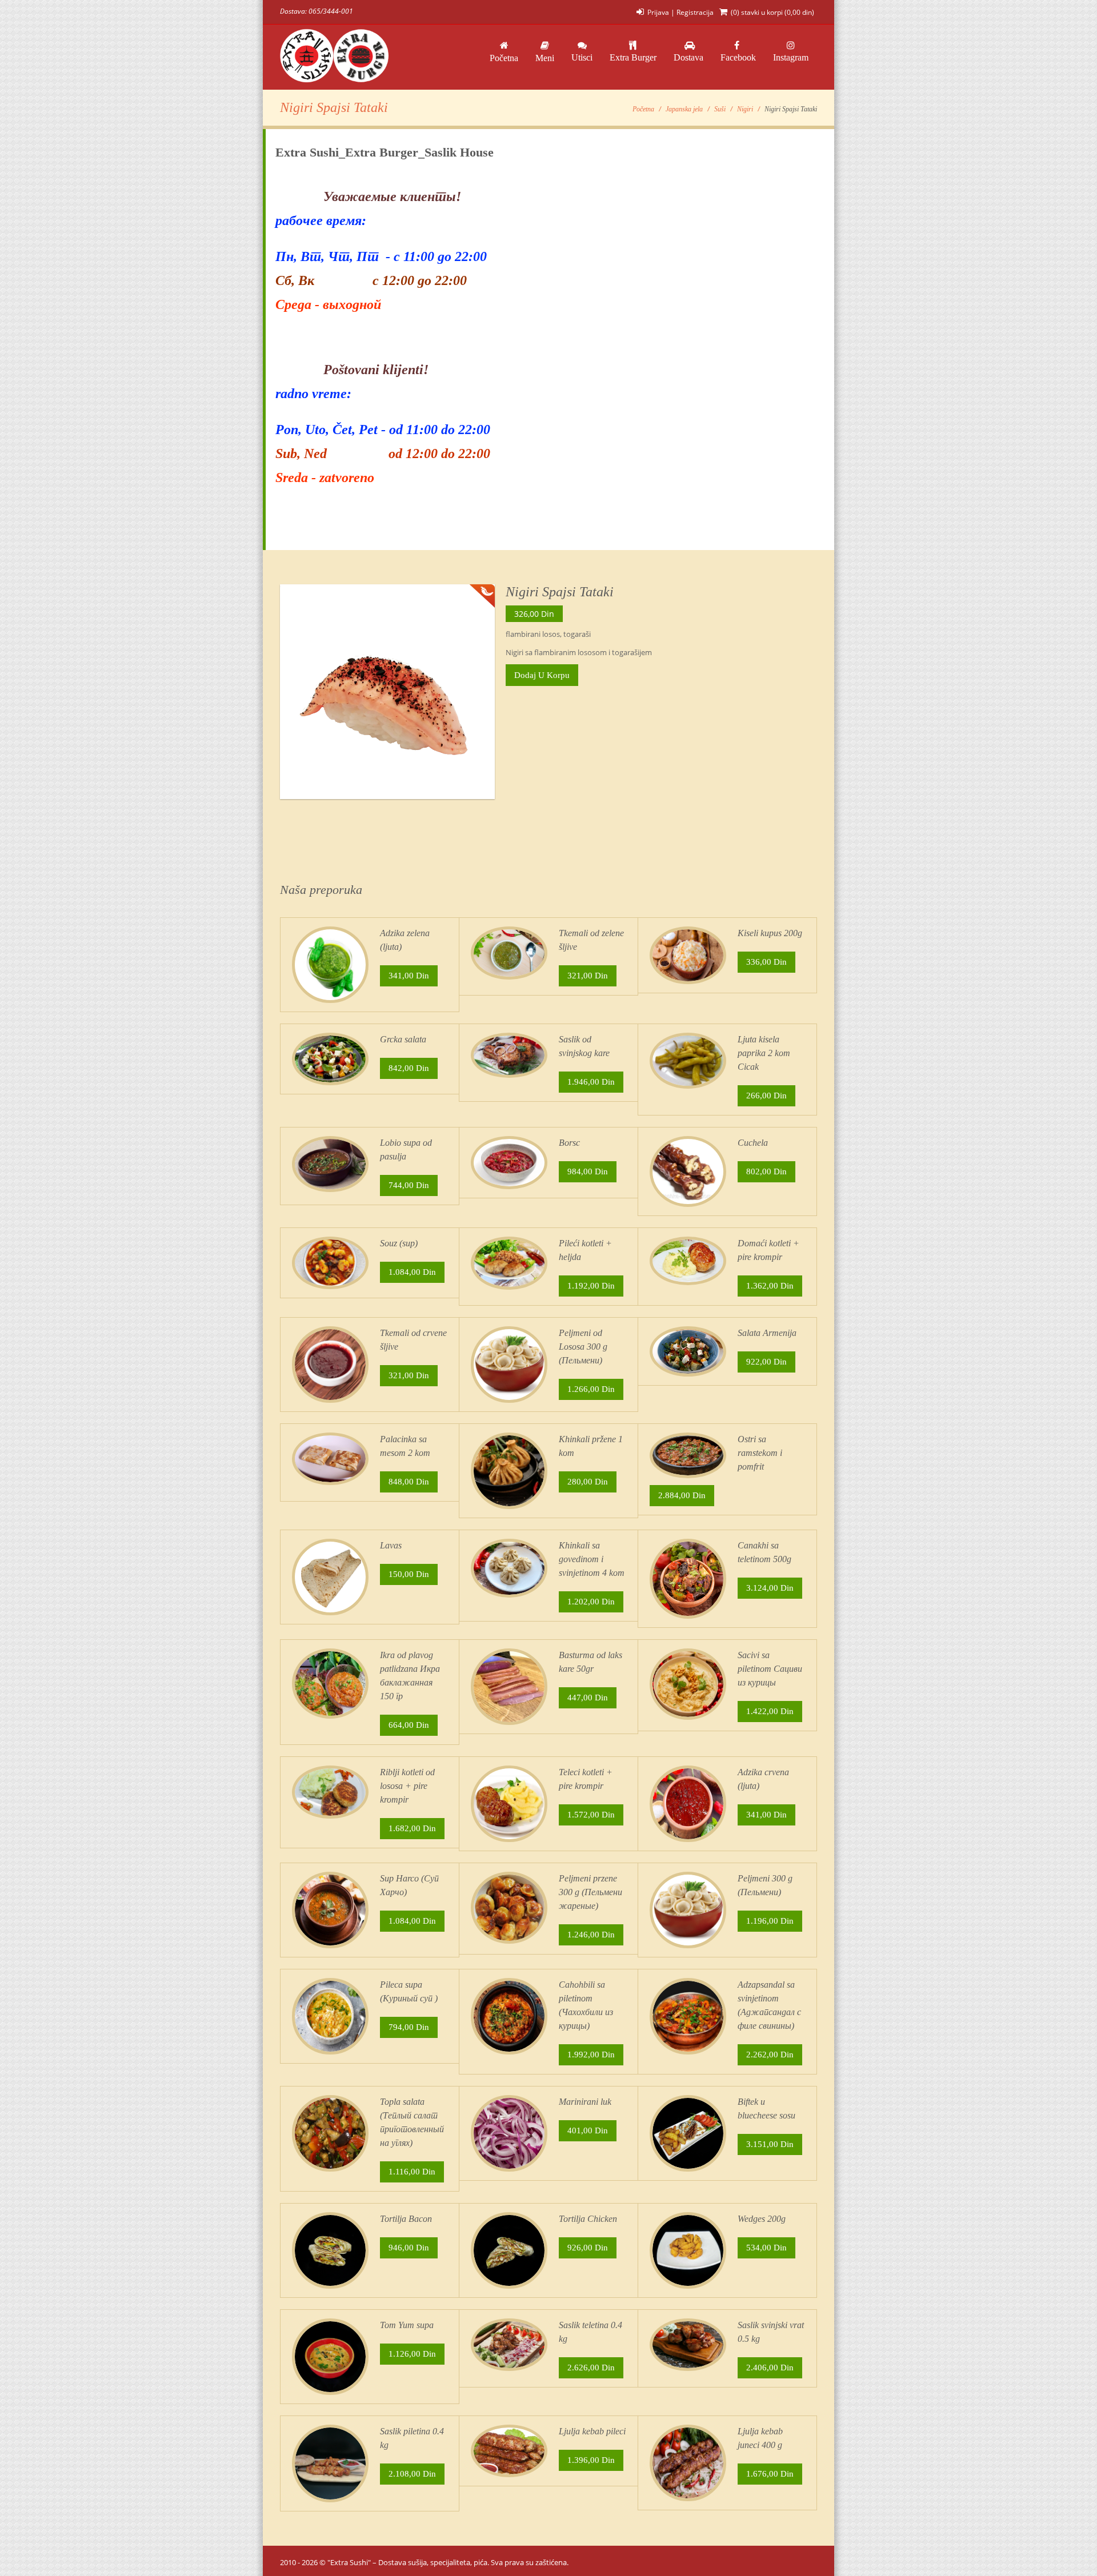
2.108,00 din (412, 2474)
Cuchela (753, 1143)
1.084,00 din (412, 1272)
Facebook (738, 57)
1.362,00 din (770, 1286)
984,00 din (588, 1171)
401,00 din (588, 2130)
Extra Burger (633, 57)
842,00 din (409, 1068)
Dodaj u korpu (542, 675)
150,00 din (409, 1574)
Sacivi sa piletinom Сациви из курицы (770, 1669)
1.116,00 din (412, 2172)
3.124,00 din (770, 1588)
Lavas (391, 1545)
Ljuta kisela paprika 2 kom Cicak (764, 1053)
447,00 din (588, 1698)
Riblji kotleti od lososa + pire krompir (407, 1786)
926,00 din (588, 2248)
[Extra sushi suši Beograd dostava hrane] (334, 57)
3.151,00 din (770, 2144)
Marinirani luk (585, 2102)
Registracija (695, 12)
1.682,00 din (412, 1828)
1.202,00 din (591, 1602)
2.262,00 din (770, 2055)
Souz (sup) (399, 1243)
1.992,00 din (591, 2055)
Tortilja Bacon (406, 2219)
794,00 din (409, 2027)
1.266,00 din (591, 1389)
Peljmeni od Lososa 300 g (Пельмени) (583, 1347)
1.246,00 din (591, 1935)
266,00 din (766, 1096)
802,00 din (766, 1171)
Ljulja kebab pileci (592, 2431)
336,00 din (766, 962)
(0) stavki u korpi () (772, 12)
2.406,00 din (770, 2368)
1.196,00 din (770, 1921)
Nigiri (745, 109)
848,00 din (409, 1482)
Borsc (569, 1143)
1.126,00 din (412, 2354)
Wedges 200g (762, 2219)
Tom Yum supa (407, 2325)
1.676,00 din (770, 2474)
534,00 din (766, 2248)
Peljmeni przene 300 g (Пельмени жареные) (590, 1892)
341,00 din (409, 976)
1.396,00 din (591, 2460)
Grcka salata (403, 1039)
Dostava (688, 57)
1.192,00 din (591, 1286)
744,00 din (409, 1185)
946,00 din (409, 2248)
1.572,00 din (591, 1815)
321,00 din (588, 976)
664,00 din (409, 1725)
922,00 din (766, 1362)
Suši (720, 109)
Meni (545, 58)
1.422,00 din (770, 1711)
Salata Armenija (767, 1333)
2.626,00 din (591, 2368)
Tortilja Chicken (588, 2219)
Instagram (791, 57)
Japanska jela (684, 109)
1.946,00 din (591, 1082)
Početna (504, 58)
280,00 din (588, 1482)
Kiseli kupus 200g (770, 933)
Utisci (582, 57)
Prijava (658, 12)
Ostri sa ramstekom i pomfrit (760, 1453)
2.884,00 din (682, 1495)
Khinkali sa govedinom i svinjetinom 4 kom (592, 1559)
